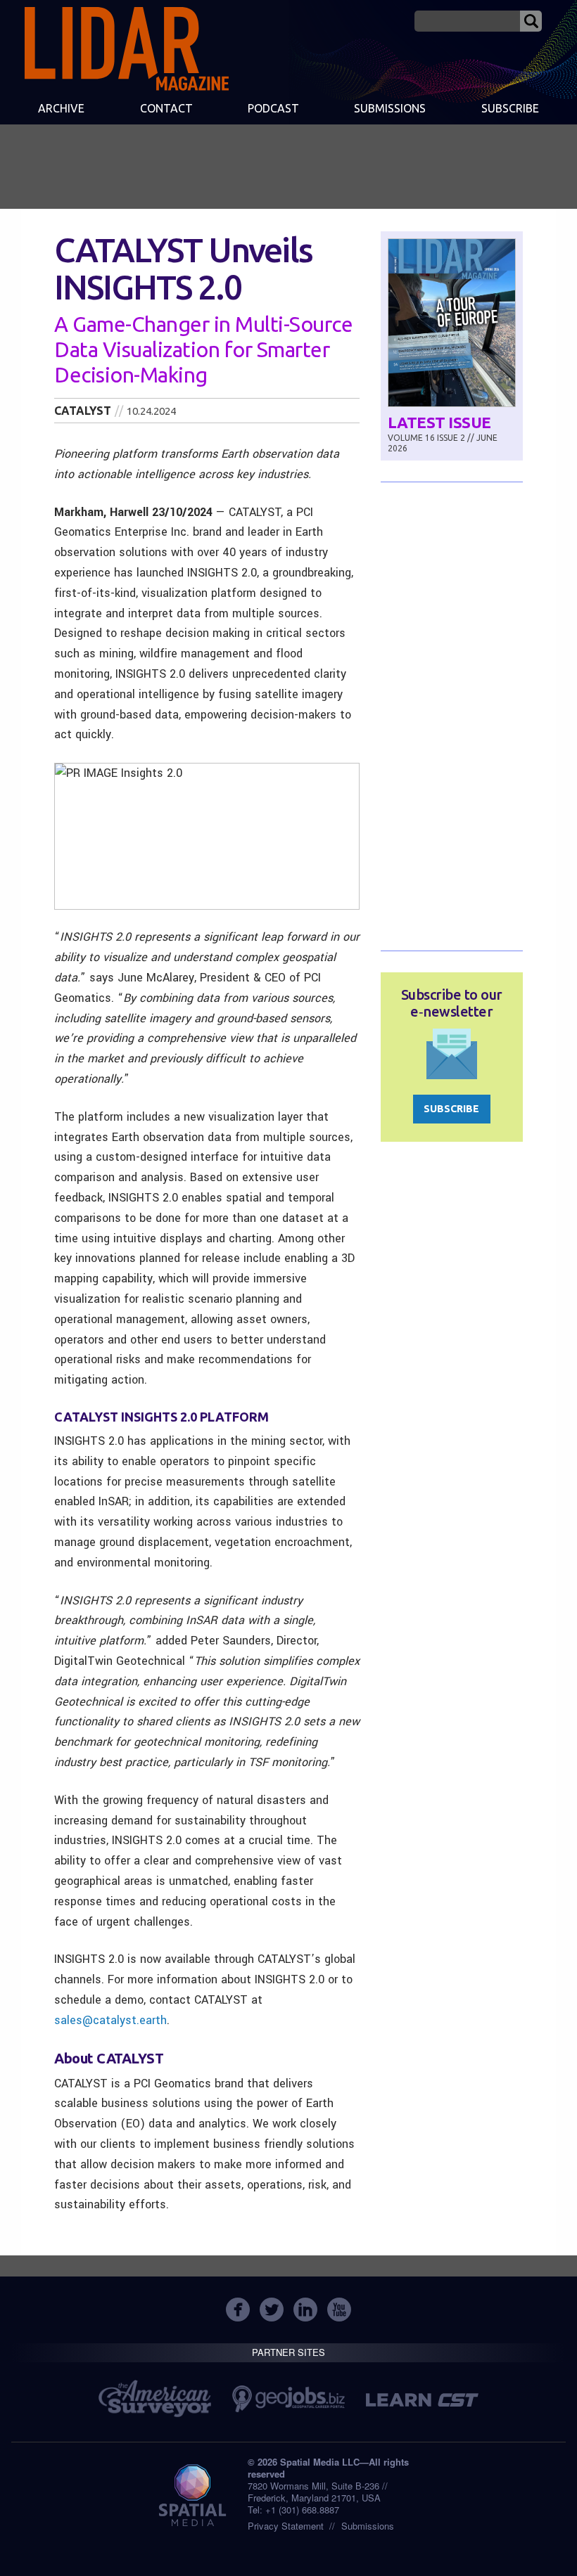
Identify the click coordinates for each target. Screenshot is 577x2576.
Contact (166, 108)
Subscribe (510, 108)
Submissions (368, 2526)
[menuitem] (61, 110)
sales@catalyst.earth (110, 2020)
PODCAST (273, 108)
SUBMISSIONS (390, 108)
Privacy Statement (286, 2526)
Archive (61, 108)
